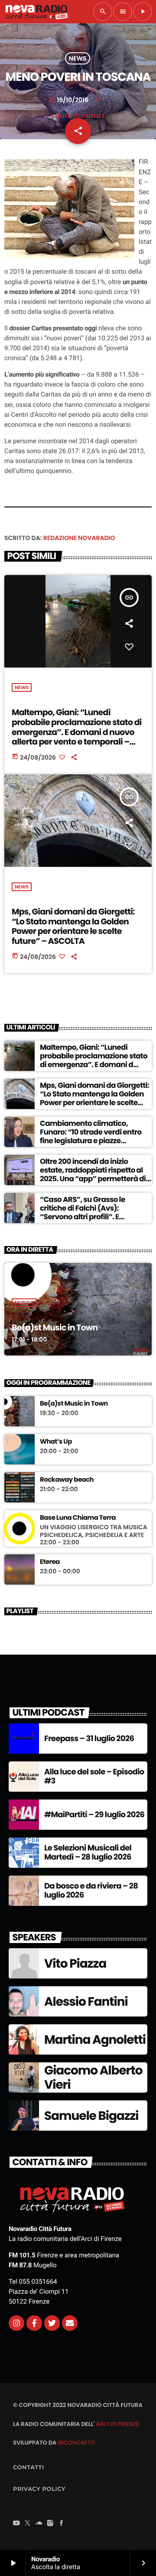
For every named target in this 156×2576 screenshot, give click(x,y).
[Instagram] (16, 2323)
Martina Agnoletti (95, 2040)
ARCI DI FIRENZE (117, 2424)
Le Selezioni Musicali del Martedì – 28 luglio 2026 (88, 1853)
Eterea (50, 1562)
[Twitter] (52, 2323)
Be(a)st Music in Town (55, 1328)
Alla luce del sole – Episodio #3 (94, 1777)
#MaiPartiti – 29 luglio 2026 (94, 1815)
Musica (24, 1303)
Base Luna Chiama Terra (78, 1518)
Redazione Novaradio (79, 538)
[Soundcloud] (39, 2524)
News (78, 58)
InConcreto (76, 2443)
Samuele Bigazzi (91, 2116)
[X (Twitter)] (28, 2524)
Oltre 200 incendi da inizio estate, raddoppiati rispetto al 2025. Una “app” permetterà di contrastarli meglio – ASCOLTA (93, 1175)
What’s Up (56, 1442)
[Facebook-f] (34, 2323)
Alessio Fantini (86, 2002)
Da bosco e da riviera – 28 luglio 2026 (91, 1891)
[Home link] (36, 12)
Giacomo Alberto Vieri (93, 2078)
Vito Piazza (75, 1964)
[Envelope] (70, 2323)
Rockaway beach (67, 1480)
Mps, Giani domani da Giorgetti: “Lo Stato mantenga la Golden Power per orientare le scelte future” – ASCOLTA (73, 926)
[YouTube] (16, 2524)
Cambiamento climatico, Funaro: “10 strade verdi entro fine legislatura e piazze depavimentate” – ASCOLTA (91, 1136)
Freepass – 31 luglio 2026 (89, 1739)
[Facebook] (62, 2524)
